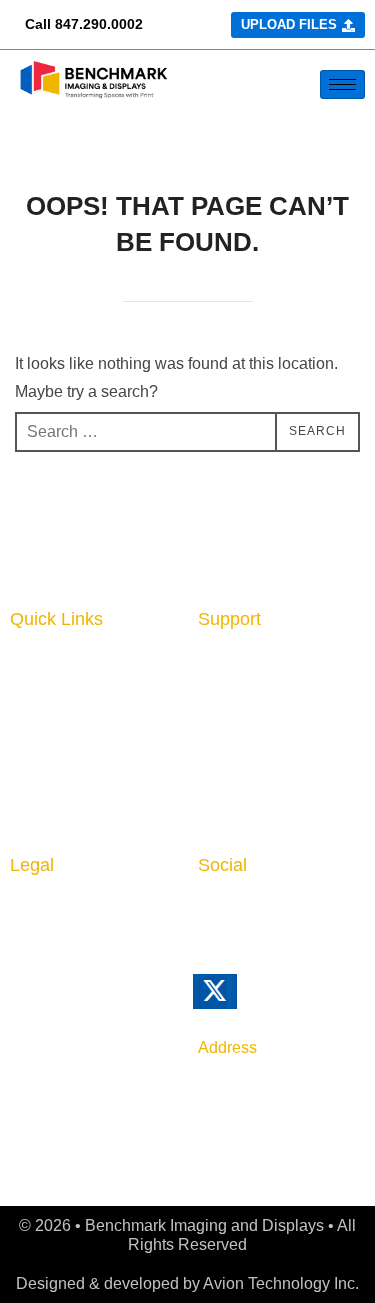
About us (233, 665)
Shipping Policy (71, 1003)
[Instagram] (293, 921)
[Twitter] (242, 1000)
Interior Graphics (76, 696)
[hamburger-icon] (342, 84)
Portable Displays (80, 757)
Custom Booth (67, 726)
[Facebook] (251, 921)
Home (34, 665)
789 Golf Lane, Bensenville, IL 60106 (250, 1102)
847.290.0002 (99, 24)
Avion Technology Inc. (281, 1283)
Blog (216, 726)
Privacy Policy (66, 911)
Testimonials (247, 818)
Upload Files (60, 784)
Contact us (241, 696)
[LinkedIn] (209, 921)
